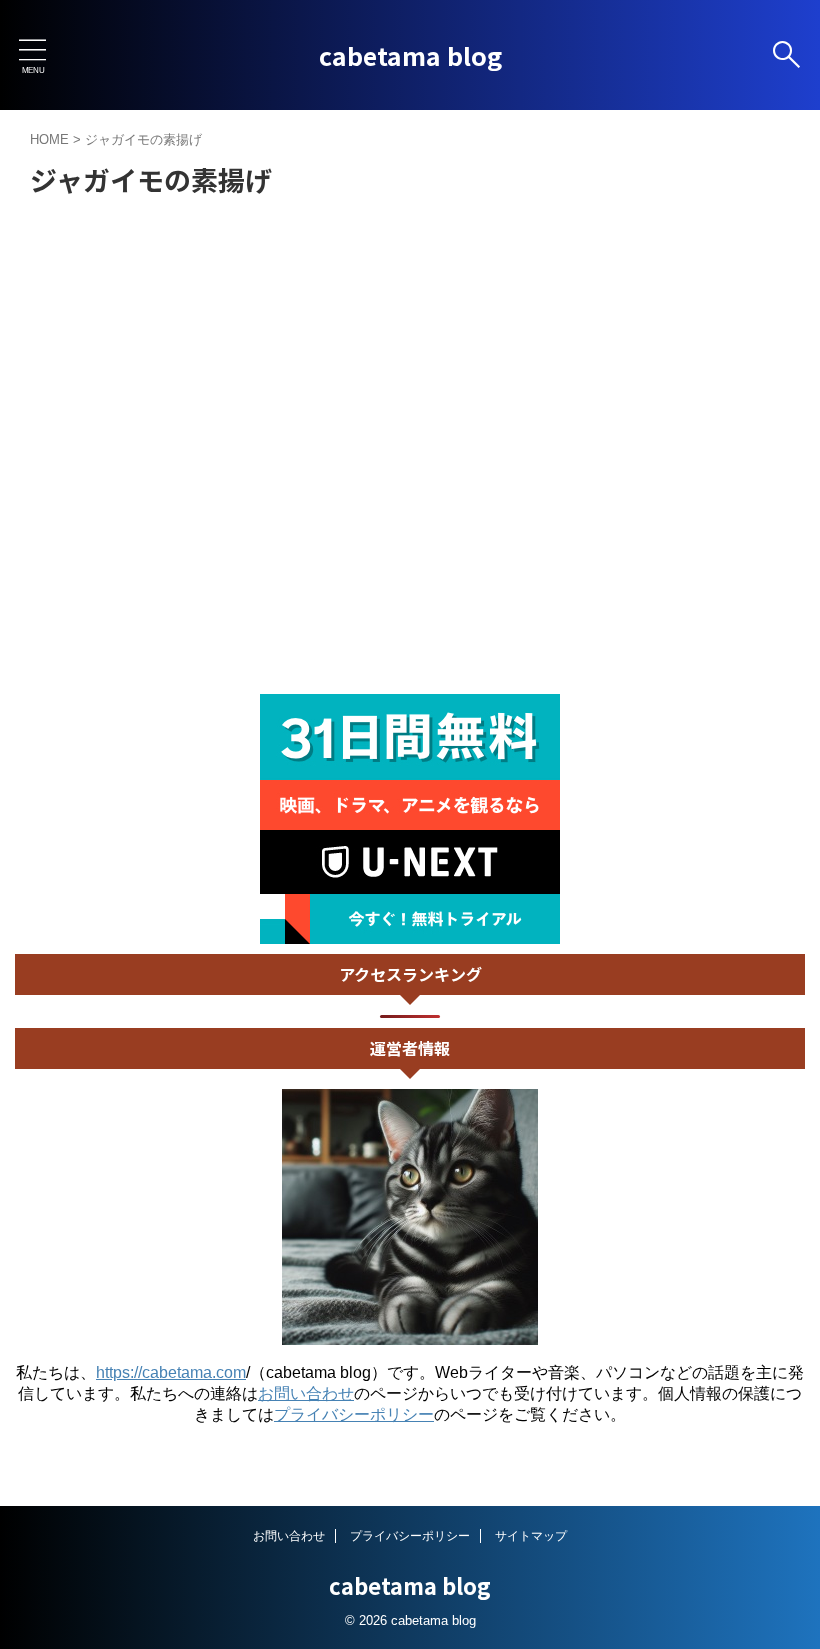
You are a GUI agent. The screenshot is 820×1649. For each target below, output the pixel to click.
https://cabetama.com (171, 1372)
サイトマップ (531, 1536)
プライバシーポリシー (354, 1414)
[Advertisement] (410, 544)
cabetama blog (410, 55)
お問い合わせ (306, 1393)
